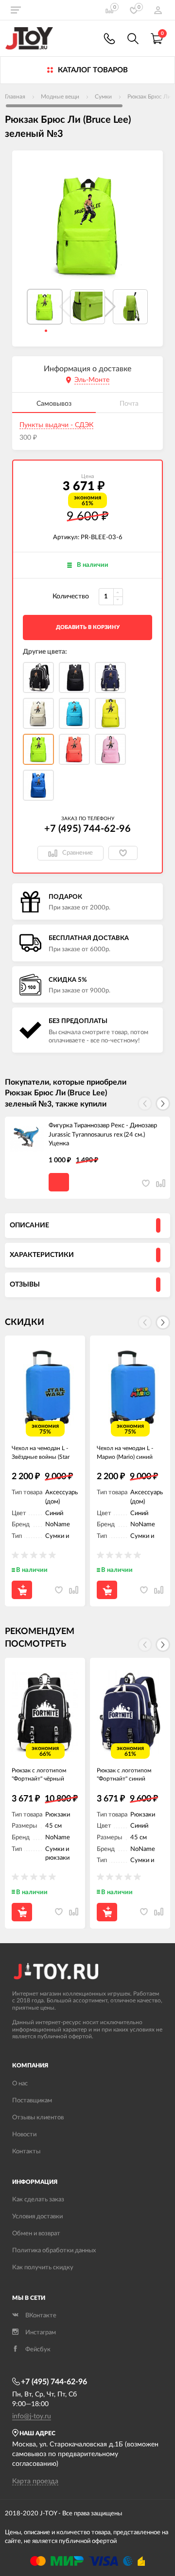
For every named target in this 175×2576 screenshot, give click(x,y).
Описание (29, 1225)
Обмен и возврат (36, 2234)
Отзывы (25, 1285)
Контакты (26, 2152)
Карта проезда (35, 2481)
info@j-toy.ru (32, 2416)
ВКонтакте (41, 2316)
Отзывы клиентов (38, 2118)
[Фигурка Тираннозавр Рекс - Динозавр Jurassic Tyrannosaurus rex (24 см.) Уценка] (27, 1139)
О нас (20, 2084)
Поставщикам (32, 2101)
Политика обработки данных (54, 2251)
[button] (110, 307)
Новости (24, 2135)
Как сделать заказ (38, 2200)
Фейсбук (38, 2350)
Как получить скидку (43, 2268)
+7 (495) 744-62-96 (87, 829)
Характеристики (42, 1255)
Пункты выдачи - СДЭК (56, 425)
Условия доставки (37, 2217)
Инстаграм (41, 2333)
